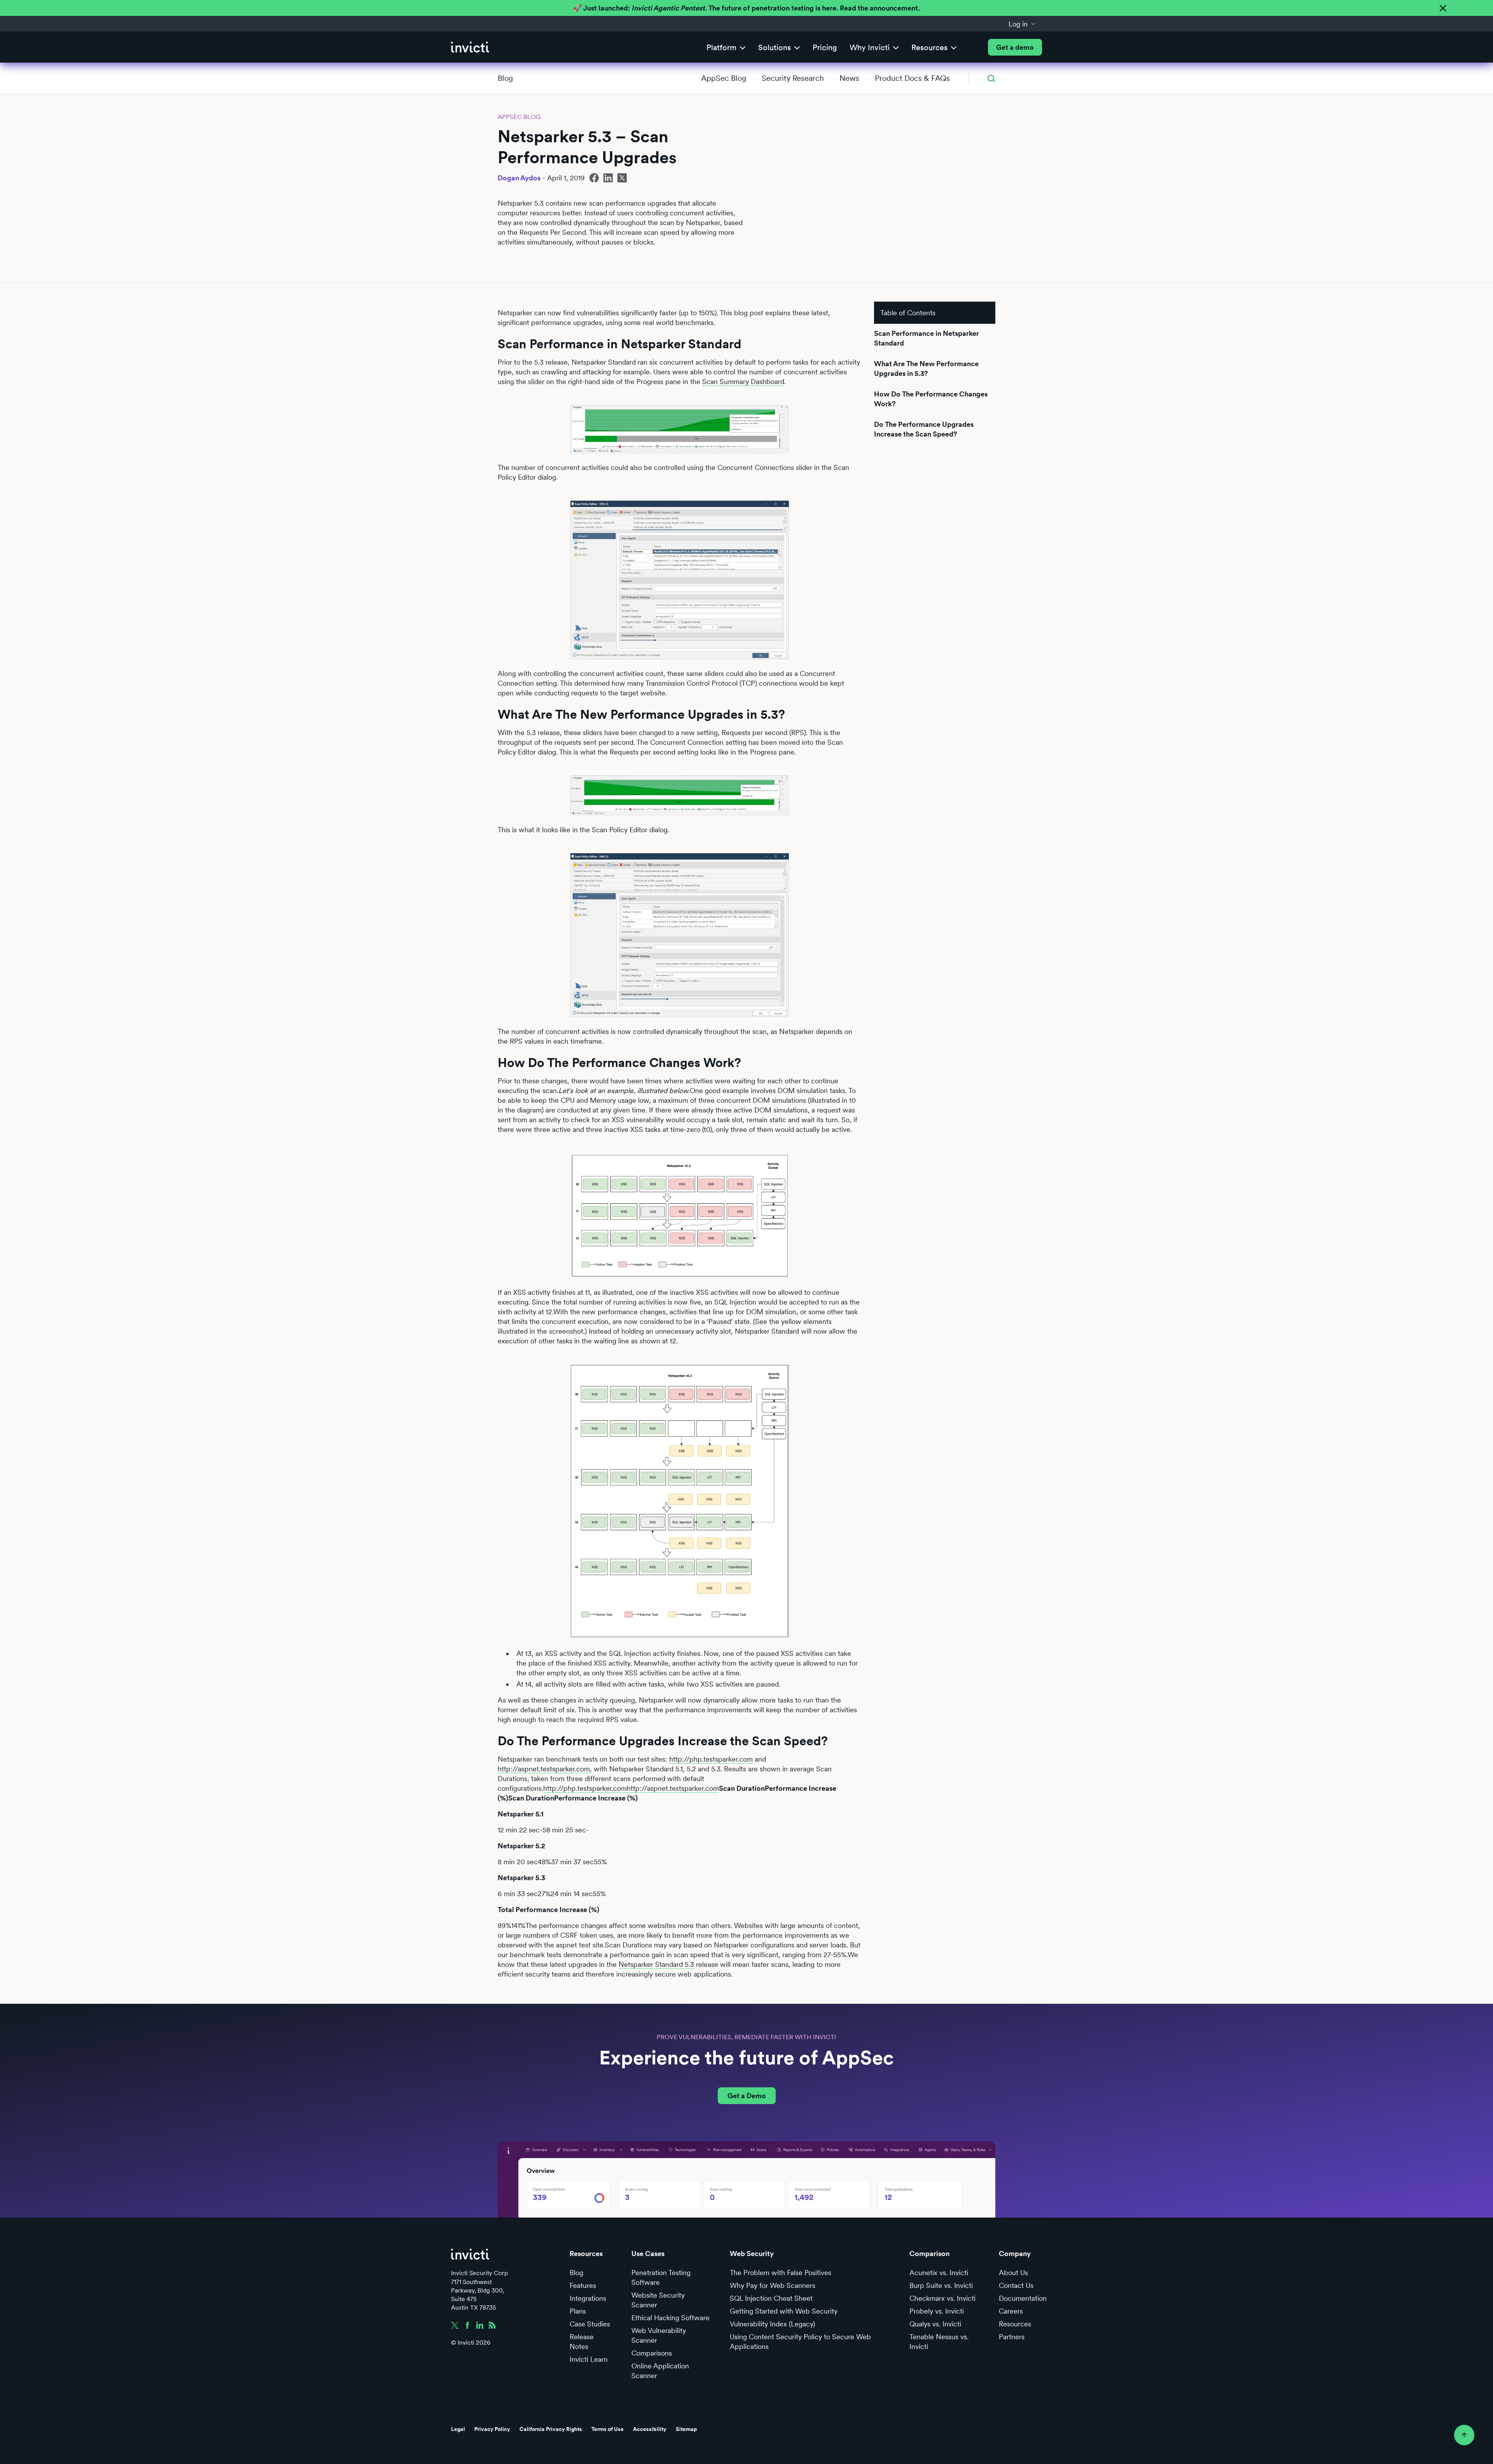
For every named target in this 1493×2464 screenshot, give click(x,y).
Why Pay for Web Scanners (773, 2285)
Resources (1015, 2324)
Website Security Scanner (658, 2300)
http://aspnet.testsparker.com (544, 1769)
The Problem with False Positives (781, 2273)
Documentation (1023, 2298)
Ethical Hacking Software (670, 2318)
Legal (458, 2429)
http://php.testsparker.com (711, 1759)
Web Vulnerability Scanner (659, 2335)
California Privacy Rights (551, 2429)
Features (583, 2285)
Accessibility (650, 2429)
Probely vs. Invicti (937, 2311)
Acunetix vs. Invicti (939, 2273)
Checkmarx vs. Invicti (942, 2298)
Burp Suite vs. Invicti (941, 2285)
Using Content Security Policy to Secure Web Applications (800, 2342)
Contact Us (1016, 2285)
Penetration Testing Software (661, 2277)
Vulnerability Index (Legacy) (772, 2324)
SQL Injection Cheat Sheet (771, 2298)
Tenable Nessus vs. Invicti (939, 2342)
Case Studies (590, 2324)
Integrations (588, 2298)
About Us (1013, 2273)
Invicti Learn (589, 2359)
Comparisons (652, 2353)
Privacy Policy (492, 2429)
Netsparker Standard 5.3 (656, 1964)
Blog (505, 78)
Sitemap (686, 2429)
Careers (1011, 2311)
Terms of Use (608, 2429)
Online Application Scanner (660, 2371)
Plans (578, 2311)
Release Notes (582, 2342)
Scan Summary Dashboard (743, 382)
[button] (1022, 24)
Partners (1012, 2337)
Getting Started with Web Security (784, 2311)
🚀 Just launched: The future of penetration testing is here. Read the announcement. (746, 8)
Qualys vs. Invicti (935, 2324)
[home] (470, 47)
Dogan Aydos (519, 178)
